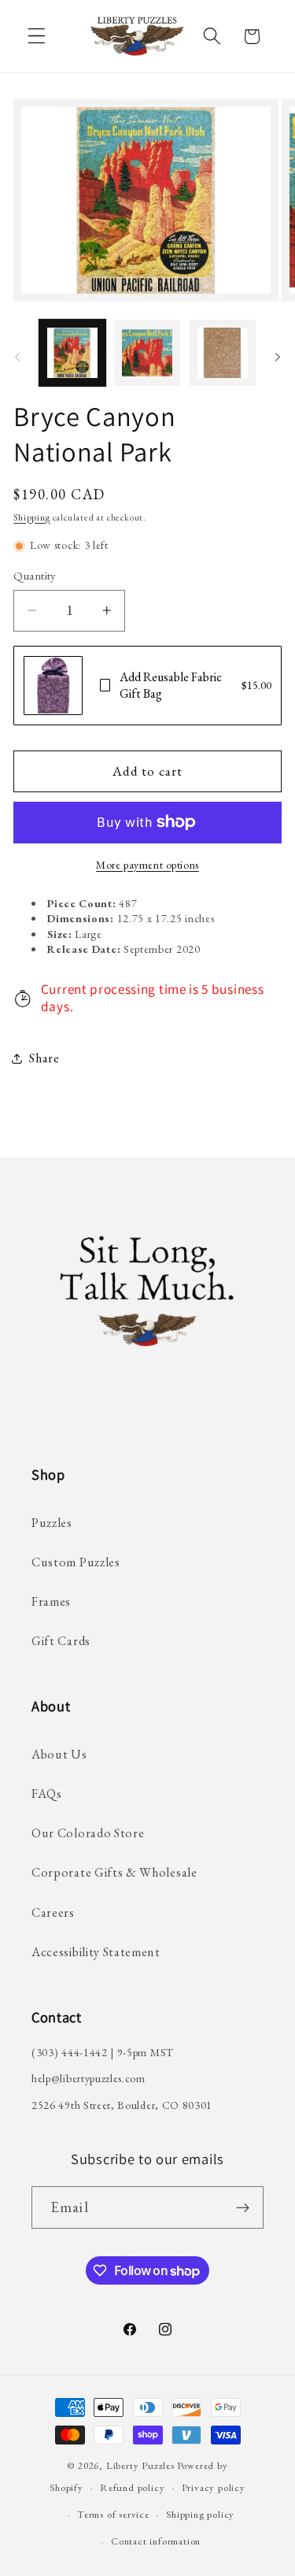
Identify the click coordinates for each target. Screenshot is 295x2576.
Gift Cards (61, 1641)
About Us (59, 1754)
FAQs (47, 1794)
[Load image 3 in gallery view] (223, 353)
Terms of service (113, 2514)
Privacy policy (214, 2487)
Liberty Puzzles (140, 2465)
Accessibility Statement (96, 1952)
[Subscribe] (243, 2207)
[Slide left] (17, 358)
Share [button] (44, 1058)
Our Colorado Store (88, 1833)
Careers (53, 1913)
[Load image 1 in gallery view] (72, 353)
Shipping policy (200, 2514)
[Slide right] (278, 358)
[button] (37, 37)
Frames (51, 1601)
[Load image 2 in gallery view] (147, 353)
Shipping (31, 517)
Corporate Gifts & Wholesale (114, 1872)
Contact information (156, 2541)
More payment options (147, 865)
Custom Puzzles (76, 1562)
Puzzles (52, 1523)
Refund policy (132, 2487)
